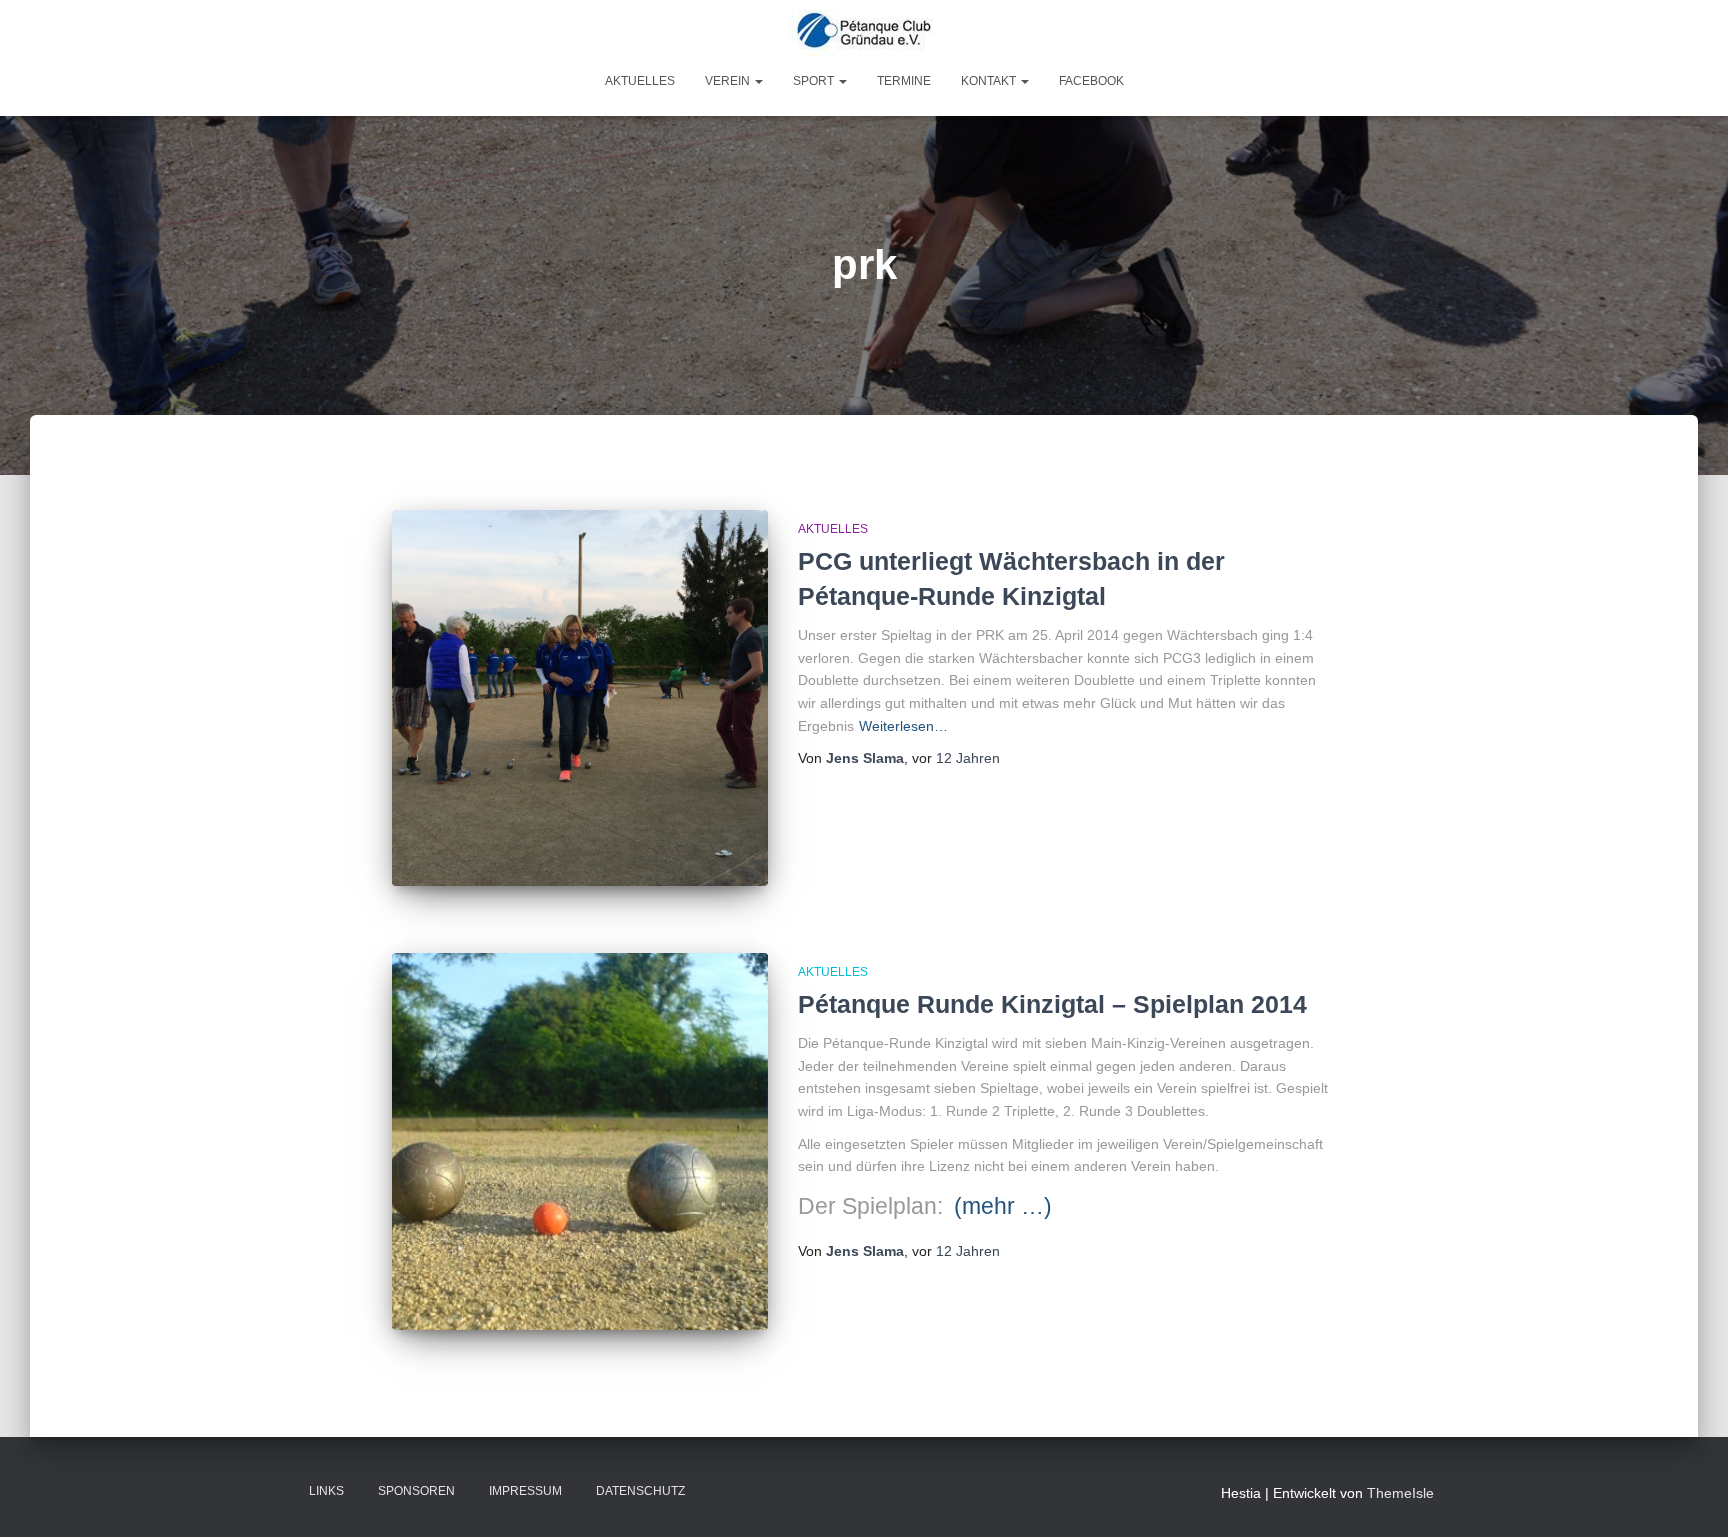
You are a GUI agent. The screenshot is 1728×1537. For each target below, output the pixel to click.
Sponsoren (416, 1491)
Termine (904, 81)
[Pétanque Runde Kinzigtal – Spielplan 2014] (580, 1141)
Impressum (525, 1491)
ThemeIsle (1400, 1493)
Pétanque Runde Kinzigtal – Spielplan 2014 (1052, 1004)
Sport (815, 81)
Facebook (1091, 81)
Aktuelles (640, 81)
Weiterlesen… (903, 726)
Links (326, 1491)
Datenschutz (640, 1491)
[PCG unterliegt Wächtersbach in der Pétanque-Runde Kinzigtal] (580, 698)
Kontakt (990, 81)
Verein (729, 81)
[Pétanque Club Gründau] (864, 33)
